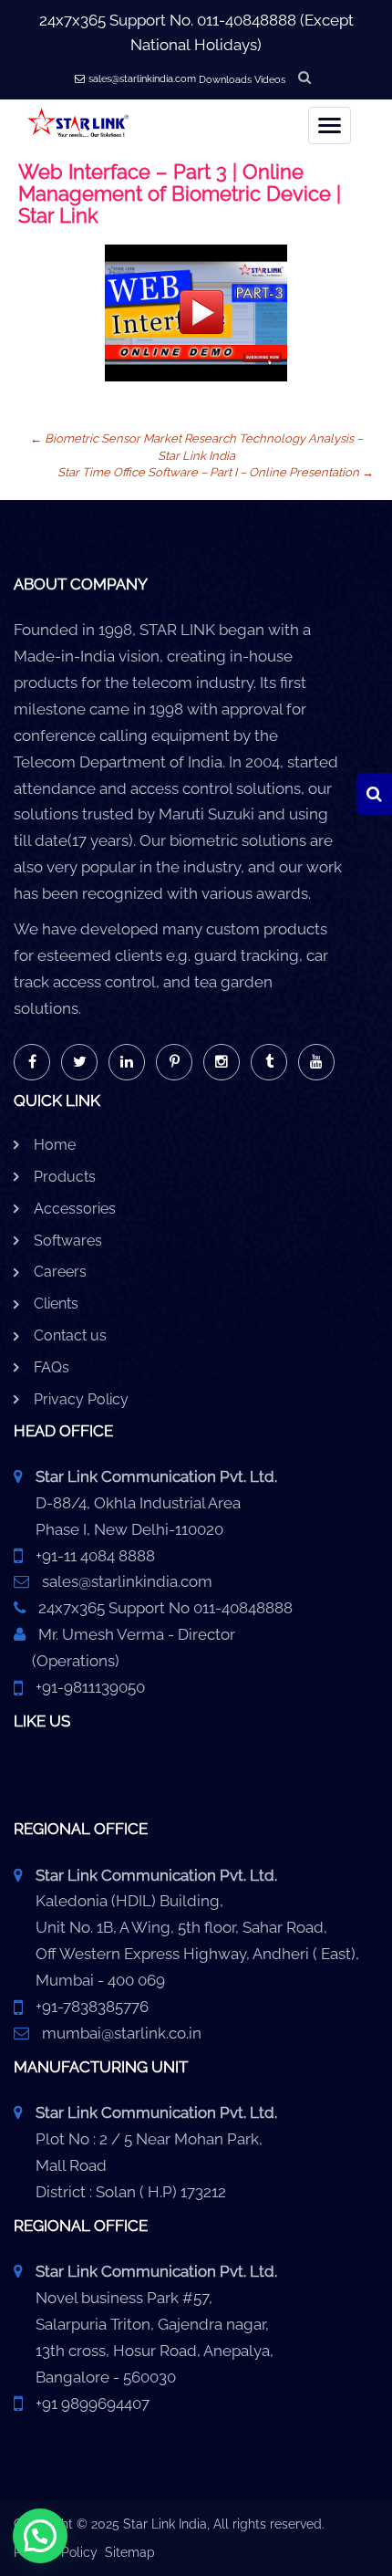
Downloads (225, 80)
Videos (270, 80)
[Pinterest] (174, 1062)
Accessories (75, 1209)
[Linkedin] (127, 1062)
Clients (56, 1304)
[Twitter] (79, 1062)
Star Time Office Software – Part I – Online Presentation (216, 472)
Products (65, 1177)
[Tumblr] (269, 1062)
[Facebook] (32, 1062)
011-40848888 (247, 20)
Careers (60, 1272)
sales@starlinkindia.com (142, 79)
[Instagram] (222, 1062)
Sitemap (130, 2552)
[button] (40, 2536)
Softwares (68, 1241)
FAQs (52, 1367)
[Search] (374, 794)
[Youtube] (316, 1062)
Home (55, 1145)
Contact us (70, 1335)
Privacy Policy (81, 1399)
